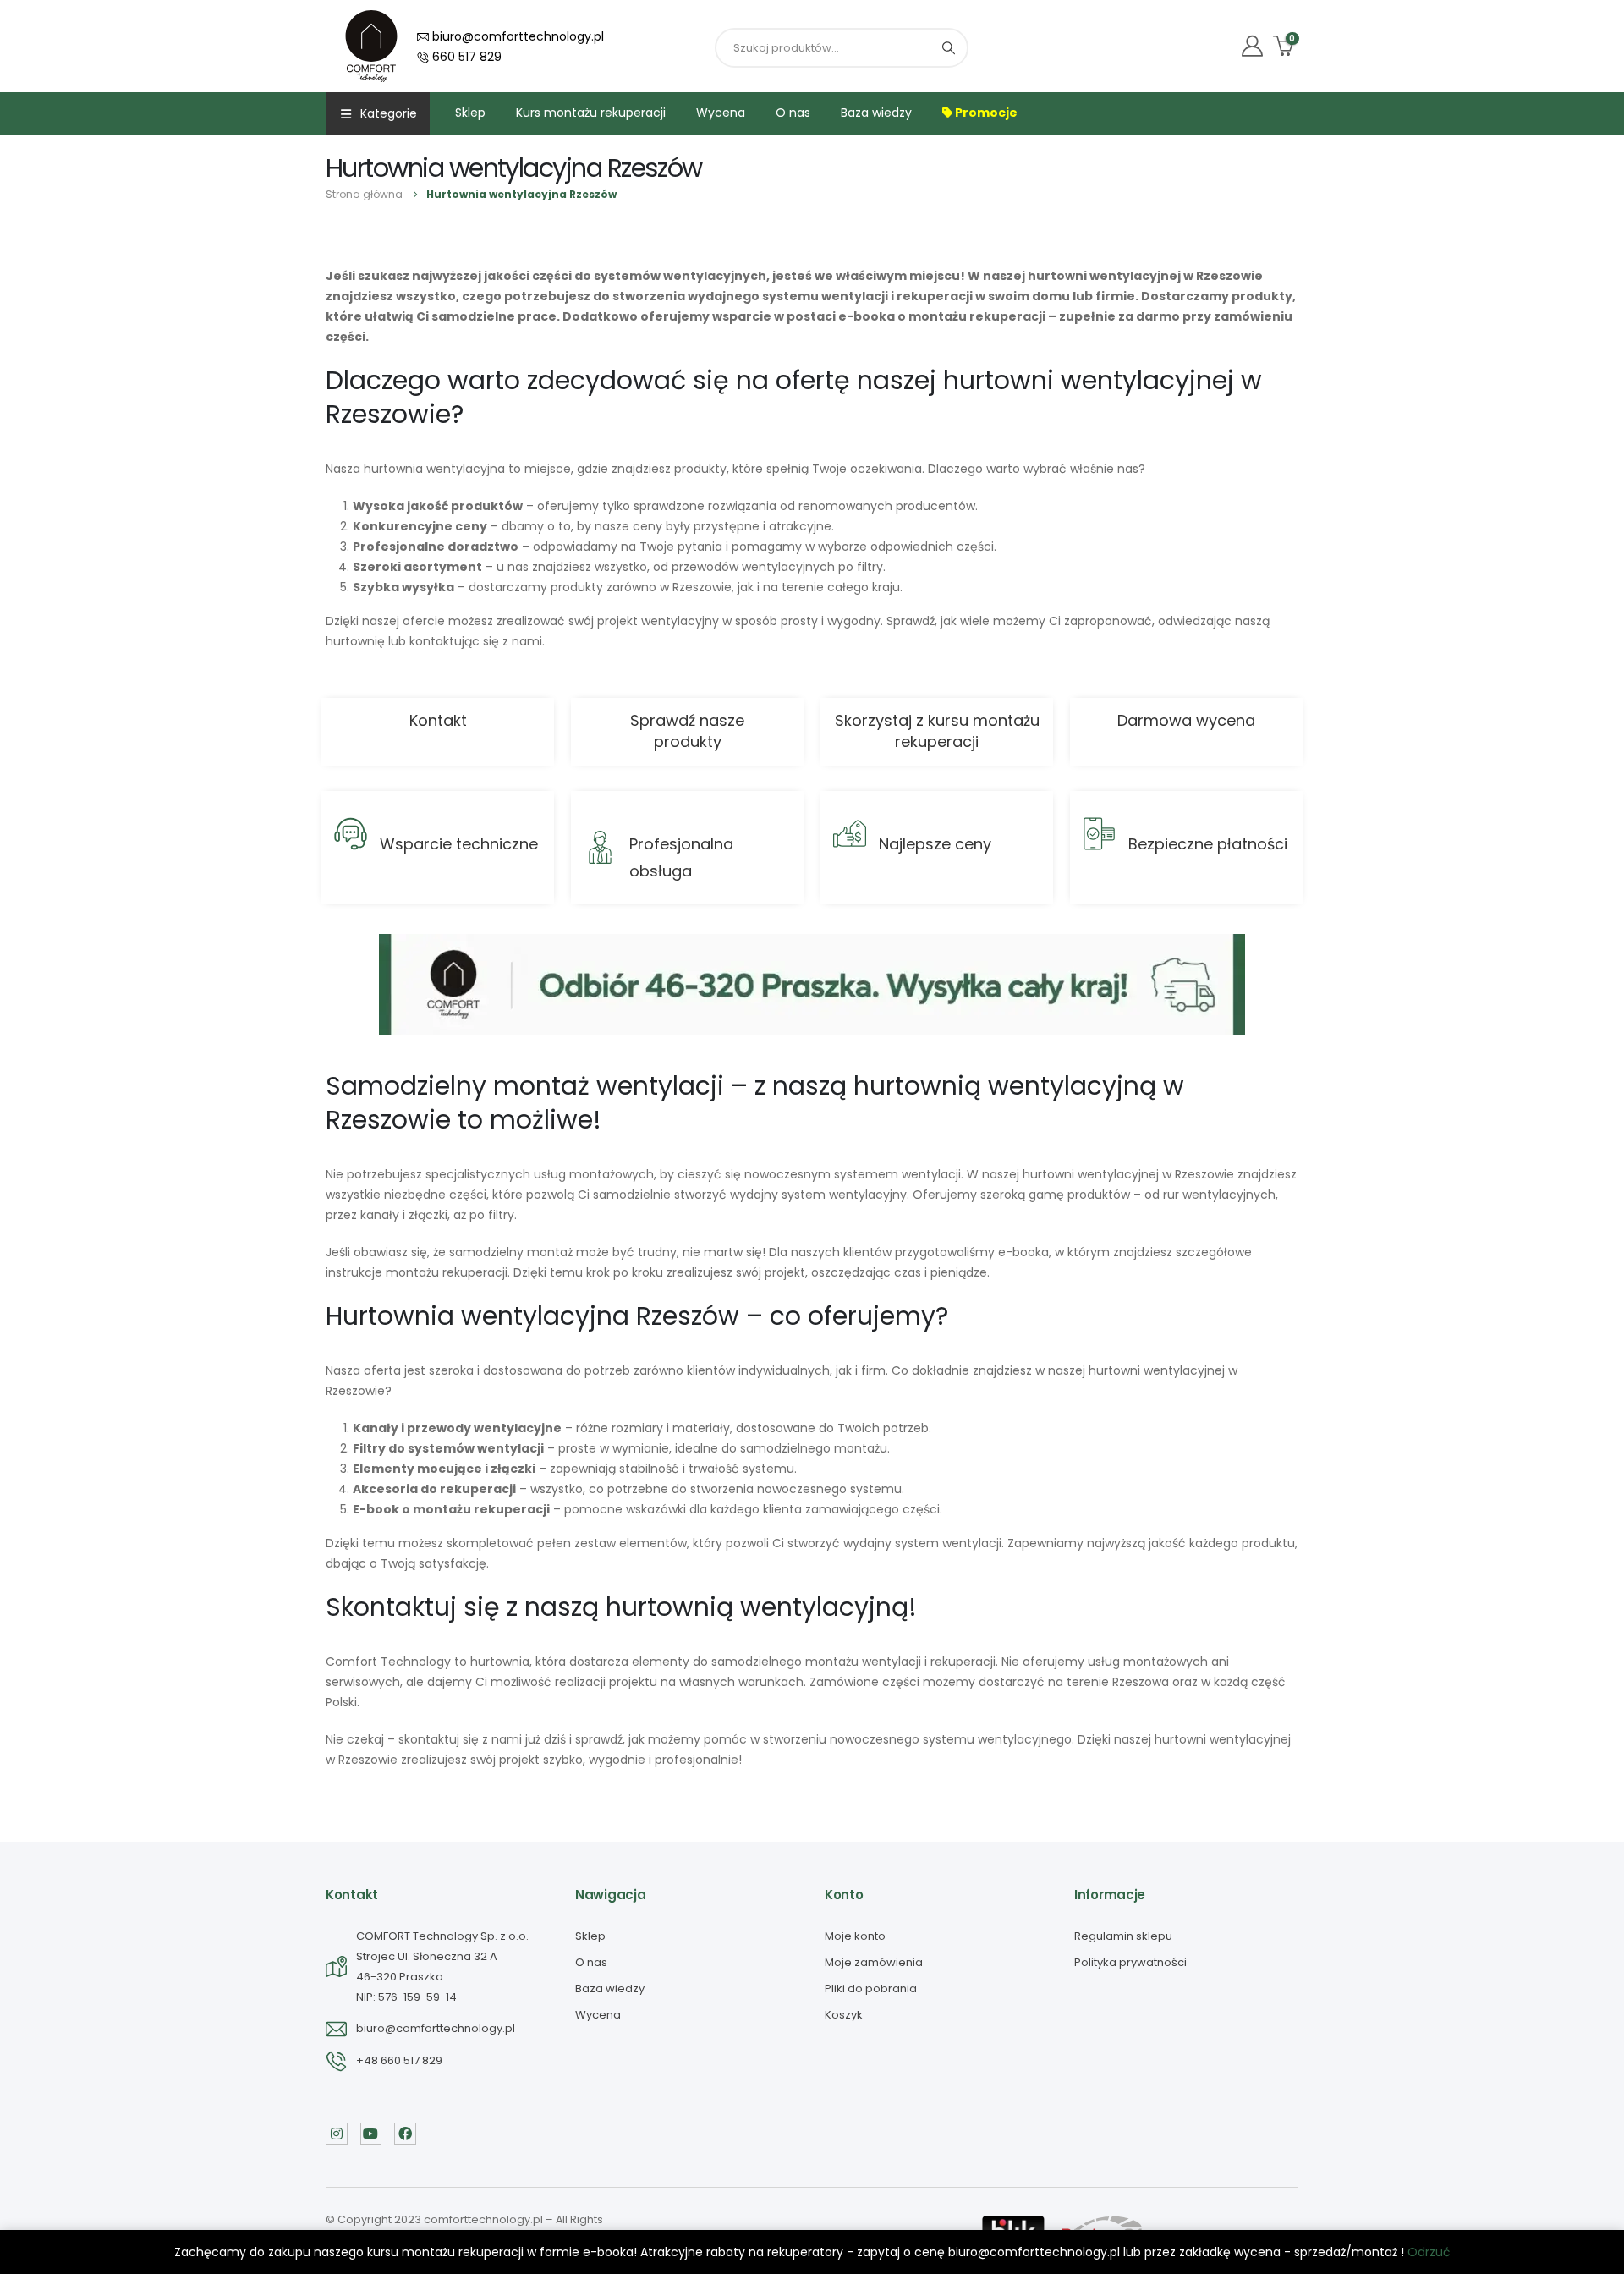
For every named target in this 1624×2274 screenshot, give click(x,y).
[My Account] (1253, 46)
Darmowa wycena (1186, 720)
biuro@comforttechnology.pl (516, 36)
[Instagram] (337, 2134)
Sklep (470, 113)
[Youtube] (371, 2134)
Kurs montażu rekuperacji (591, 113)
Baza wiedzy (876, 113)
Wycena (721, 113)
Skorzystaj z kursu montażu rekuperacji (937, 731)
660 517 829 (465, 57)
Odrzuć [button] (1429, 2252)
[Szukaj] (949, 48)
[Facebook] (405, 2134)
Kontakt (438, 720)
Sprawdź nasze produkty (687, 731)
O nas (793, 113)
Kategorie (389, 113)
